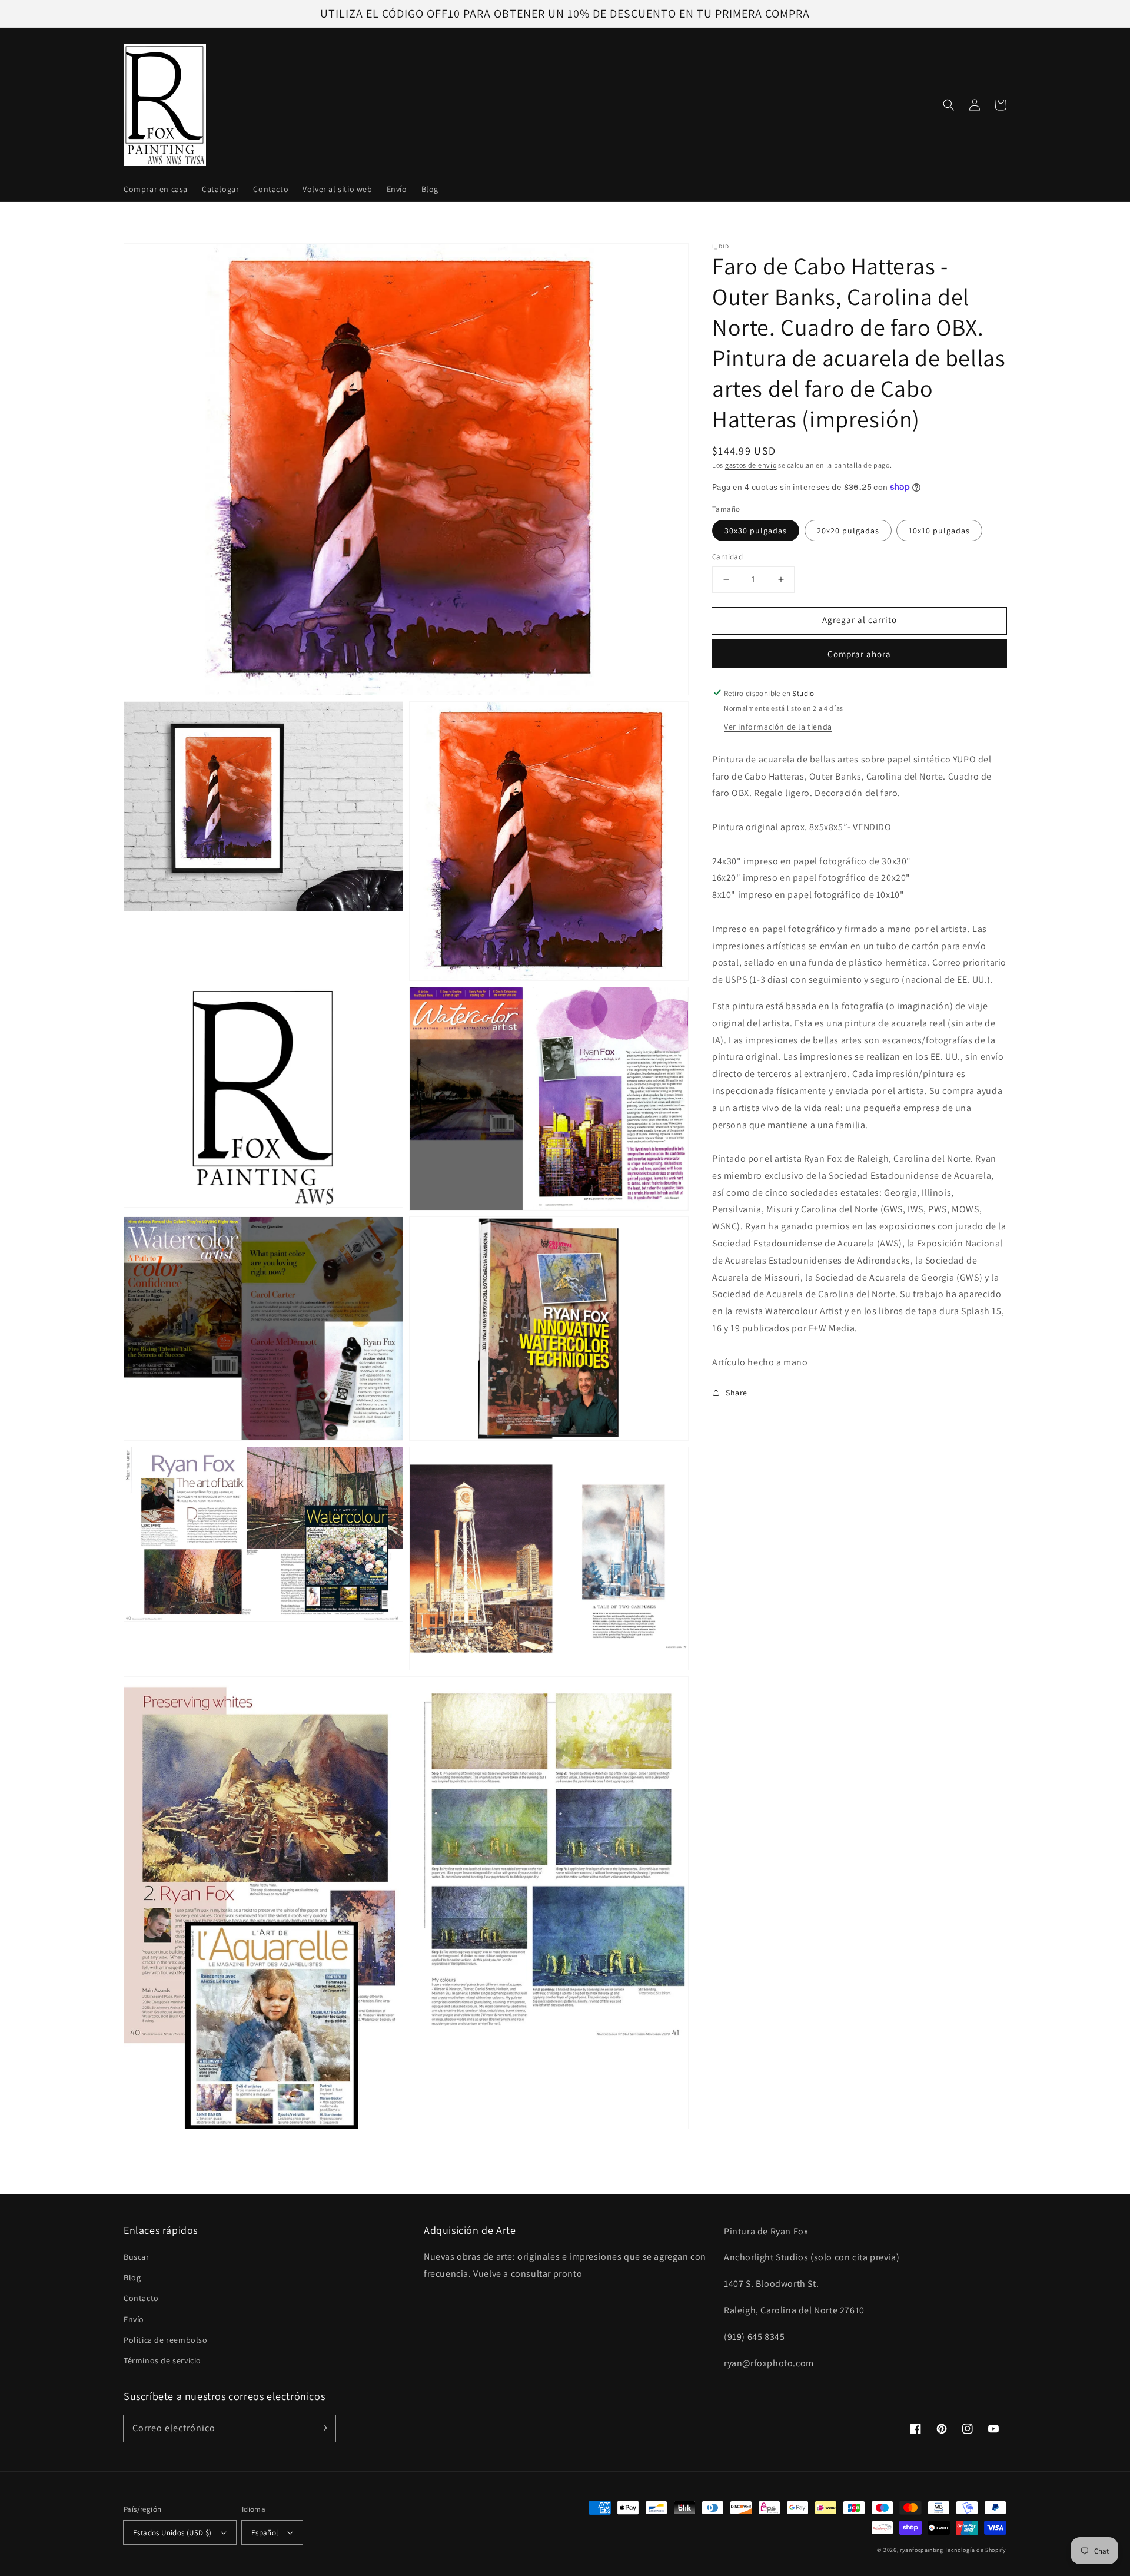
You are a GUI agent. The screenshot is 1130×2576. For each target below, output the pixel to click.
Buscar (137, 2257)
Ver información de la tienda (778, 726)
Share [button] (737, 1393)
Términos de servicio (162, 2360)
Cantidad (727, 557)
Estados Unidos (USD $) (172, 2533)
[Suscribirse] (323, 2428)
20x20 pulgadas (848, 531)
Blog (132, 2277)
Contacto (141, 2298)
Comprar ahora (859, 653)
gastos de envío (751, 465)
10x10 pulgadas (939, 531)
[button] (949, 105)
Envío (134, 2319)
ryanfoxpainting (922, 2550)
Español (265, 2533)
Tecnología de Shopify (976, 2550)
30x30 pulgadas (756, 531)
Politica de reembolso (166, 2340)
